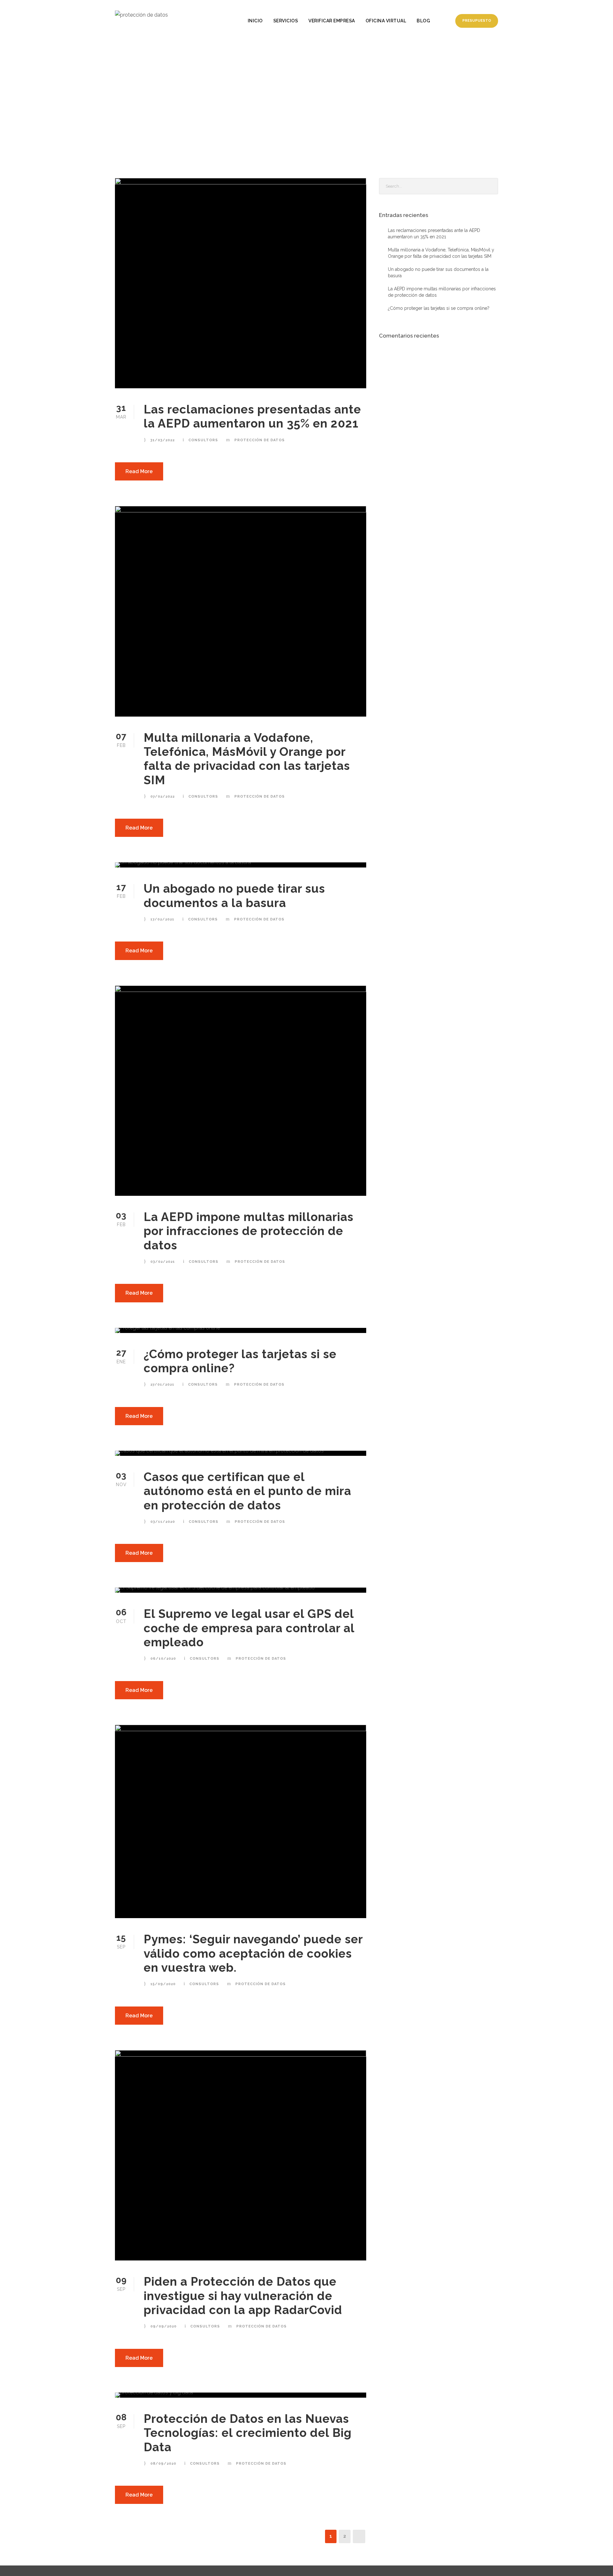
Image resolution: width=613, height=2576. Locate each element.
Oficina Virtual (386, 21)
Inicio (255, 21)
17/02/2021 (162, 919)
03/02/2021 (163, 1262)
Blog (423, 21)
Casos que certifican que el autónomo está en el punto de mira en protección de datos (247, 1491)
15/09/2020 (163, 1984)
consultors (203, 440)
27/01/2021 (162, 1385)
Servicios (286, 21)
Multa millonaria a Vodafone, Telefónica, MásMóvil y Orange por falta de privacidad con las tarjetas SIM (247, 759)
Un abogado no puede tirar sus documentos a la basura (234, 896)
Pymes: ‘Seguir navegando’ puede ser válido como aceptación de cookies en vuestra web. (253, 1953)
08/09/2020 (163, 2464)
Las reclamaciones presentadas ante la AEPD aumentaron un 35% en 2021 (252, 416)
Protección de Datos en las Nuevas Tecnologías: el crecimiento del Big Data (248, 2433)
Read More (139, 471)
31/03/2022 (163, 440)
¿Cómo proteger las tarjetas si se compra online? (439, 308)
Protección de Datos (260, 440)
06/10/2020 (163, 1659)
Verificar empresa (332, 21)
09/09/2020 (163, 2326)
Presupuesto (477, 21)
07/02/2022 (163, 797)
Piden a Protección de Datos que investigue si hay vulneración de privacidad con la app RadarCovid (243, 2296)
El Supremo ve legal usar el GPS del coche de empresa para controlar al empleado (249, 1628)
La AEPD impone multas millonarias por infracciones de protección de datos (249, 1231)
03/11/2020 (163, 1522)
